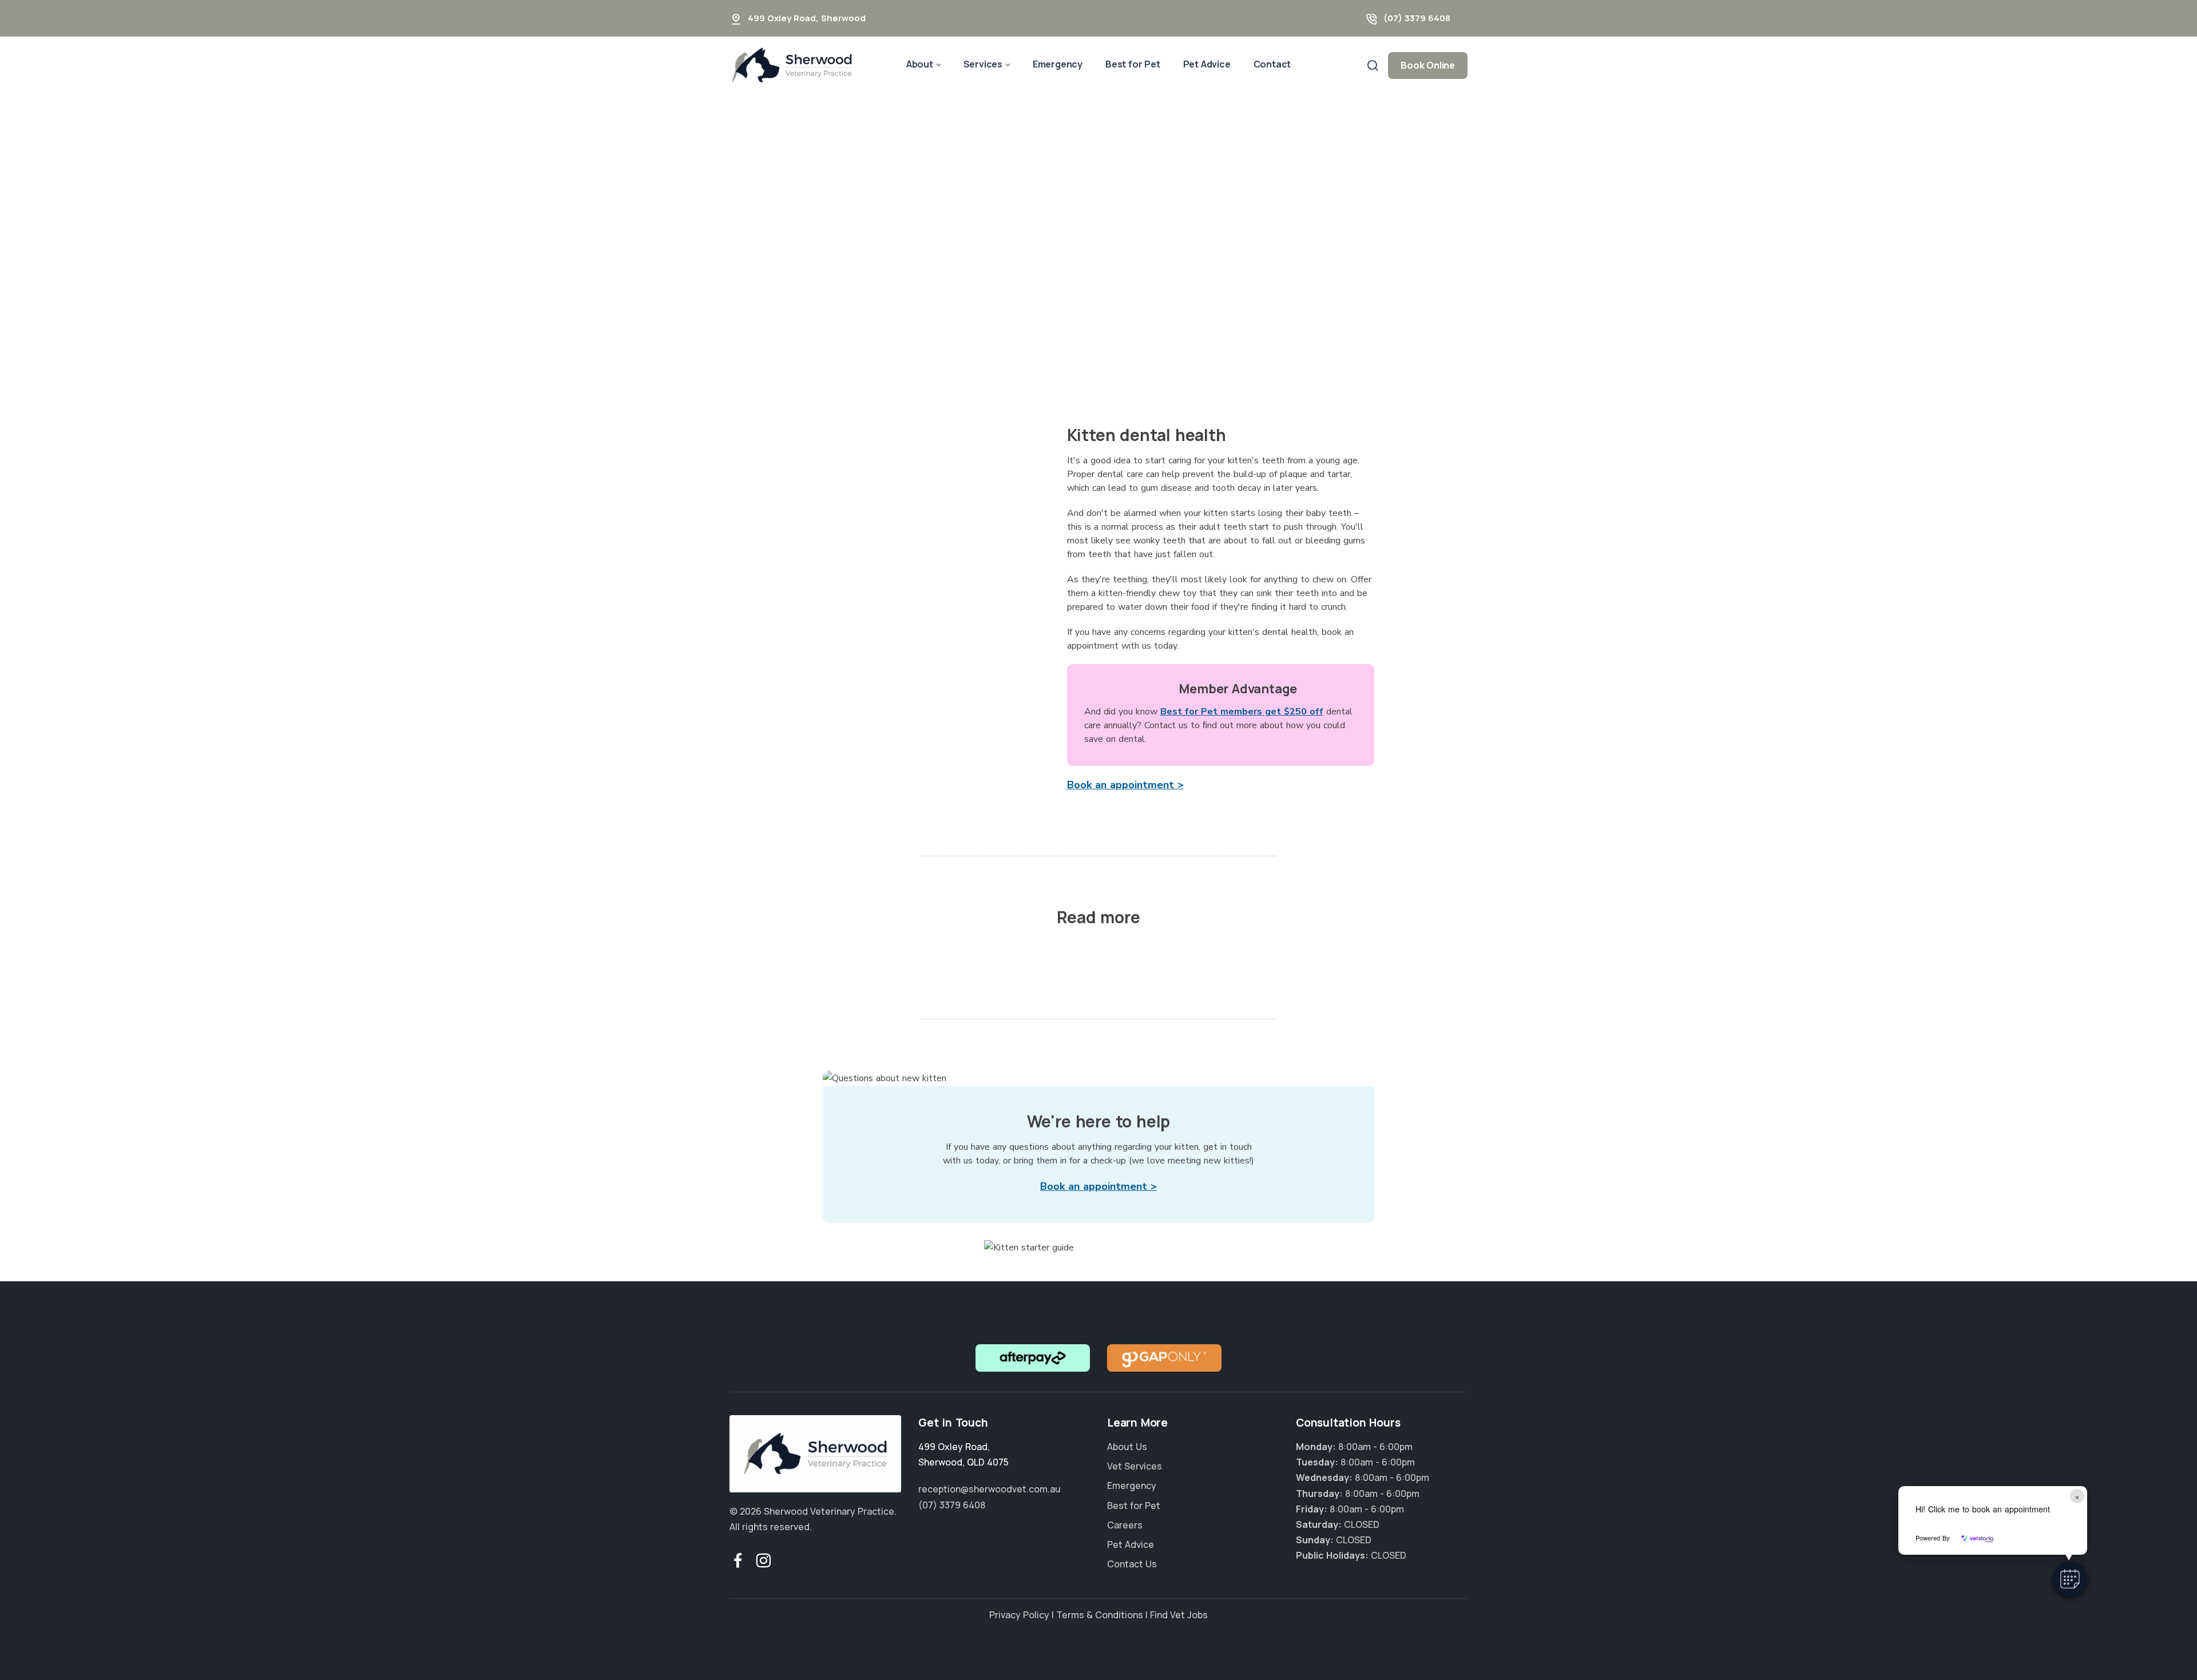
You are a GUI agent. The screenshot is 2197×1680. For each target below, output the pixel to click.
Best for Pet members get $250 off (1242, 712)
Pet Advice (1207, 64)
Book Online (1428, 65)
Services (983, 64)
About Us (1127, 1447)
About (920, 64)
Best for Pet (1133, 64)
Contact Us (1132, 1564)
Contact (1272, 64)
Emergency (1058, 64)
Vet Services (1135, 1466)
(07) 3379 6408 (1417, 18)
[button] (2070, 1579)
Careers (1125, 1525)
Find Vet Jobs (1179, 1615)
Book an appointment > (1125, 785)
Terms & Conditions (1100, 1615)
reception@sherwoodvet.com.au (990, 1489)
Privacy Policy (1019, 1615)
